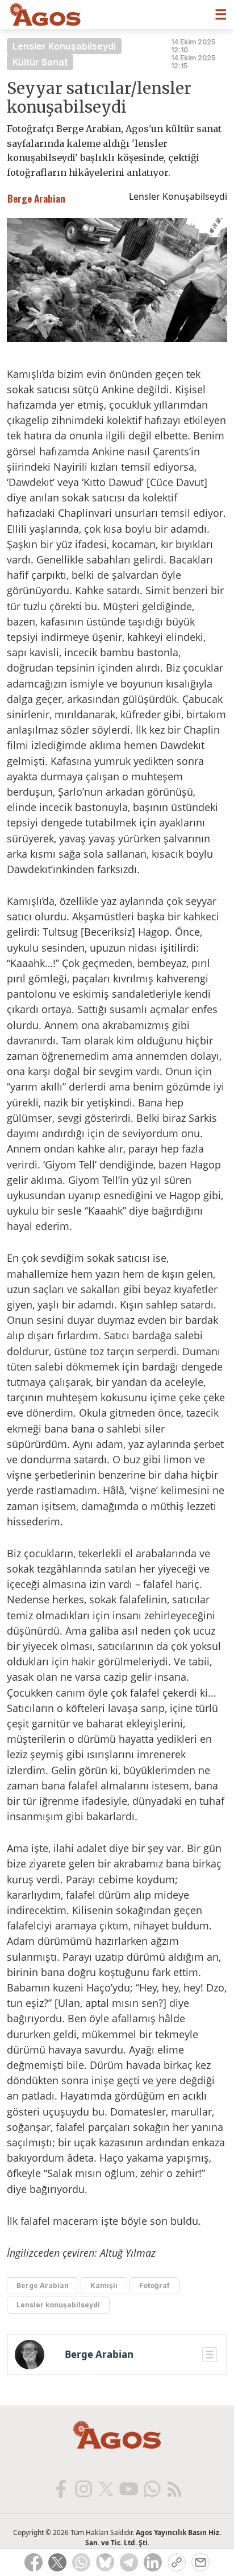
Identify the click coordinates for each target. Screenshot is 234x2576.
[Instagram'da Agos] (83, 2488)
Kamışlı (104, 2285)
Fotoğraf (154, 2285)
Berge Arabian (43, 2285)
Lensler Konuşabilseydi (64, 46)
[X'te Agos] (106, 2488)
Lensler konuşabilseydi (58, 2305)
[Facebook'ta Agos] (60, 2488)
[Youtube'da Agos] (128, 2488)
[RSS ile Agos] (174, 2488)
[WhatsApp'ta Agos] (151, 2488)
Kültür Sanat (40, 62)
